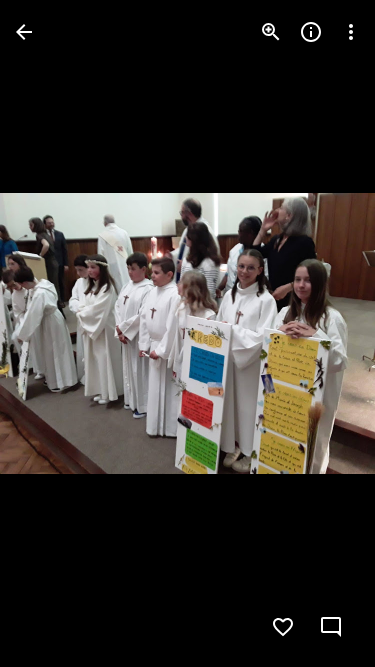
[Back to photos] (24, 32)
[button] (56, 334)
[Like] (283, 627)
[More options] (351, 32)
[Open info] (311, 32)
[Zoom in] (271, 32)
